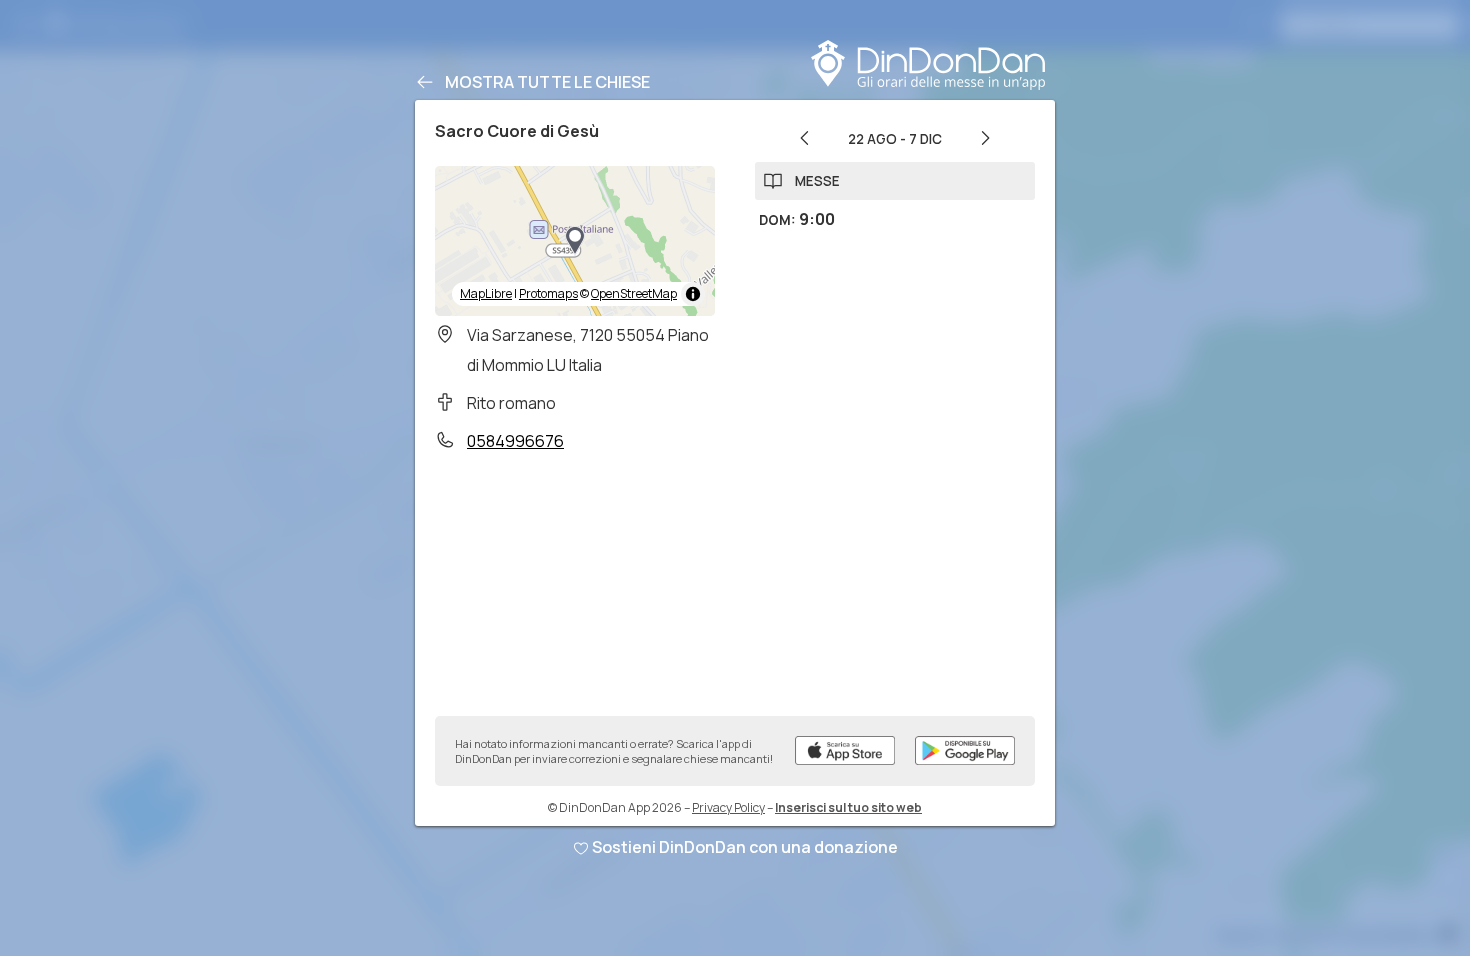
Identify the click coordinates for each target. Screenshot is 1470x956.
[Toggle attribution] (693, 294)
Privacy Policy (728, 807)
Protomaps (548, 293)
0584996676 (515, 441)
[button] (575, 241)
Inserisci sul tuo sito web (848, 807)
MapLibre (486, 293)
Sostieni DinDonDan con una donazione (745, 847)
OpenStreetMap (634, 293)
